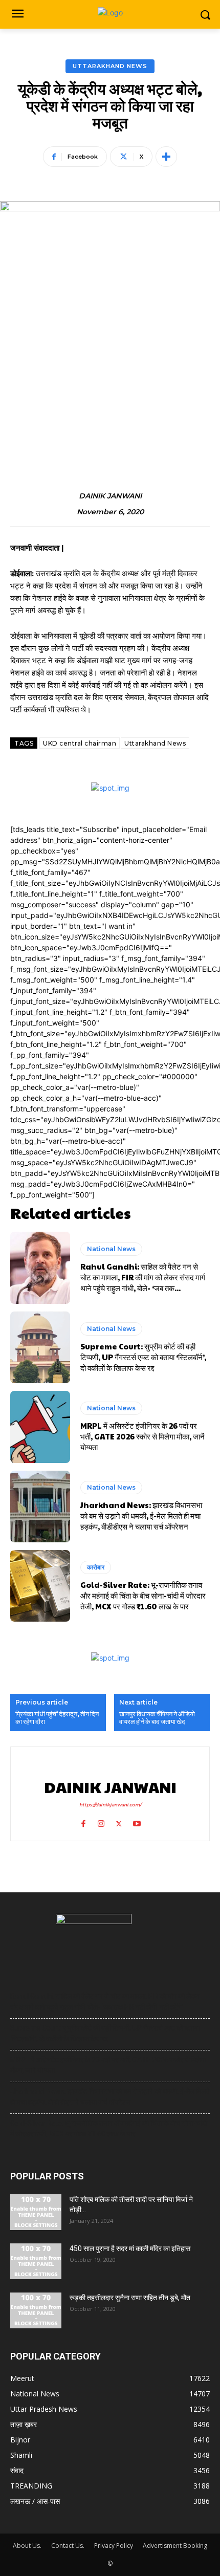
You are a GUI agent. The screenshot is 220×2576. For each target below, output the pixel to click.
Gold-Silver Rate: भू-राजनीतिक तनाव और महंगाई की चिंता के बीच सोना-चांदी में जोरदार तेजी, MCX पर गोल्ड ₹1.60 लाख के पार (143, 1595)
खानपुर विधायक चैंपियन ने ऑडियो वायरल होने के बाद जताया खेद (157, 1718)
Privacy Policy (114, 2546)
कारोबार (96, 1567)
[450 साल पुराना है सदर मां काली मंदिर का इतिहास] (36, 2261)
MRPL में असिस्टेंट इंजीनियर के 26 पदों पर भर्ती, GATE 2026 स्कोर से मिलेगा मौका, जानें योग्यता (142, 1436)
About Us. (27, 2546)
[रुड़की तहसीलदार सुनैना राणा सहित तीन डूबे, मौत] (36, 2310)
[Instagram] (101, 1821)
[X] (119, 1821)
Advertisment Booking (175, 2546)
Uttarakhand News (110, 66)
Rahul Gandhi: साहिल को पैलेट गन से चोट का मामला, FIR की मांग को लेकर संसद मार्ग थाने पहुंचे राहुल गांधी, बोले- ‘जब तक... (143, 1277)
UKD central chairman (80, 743)
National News (111, 1249)
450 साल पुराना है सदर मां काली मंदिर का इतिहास (130, 2248)
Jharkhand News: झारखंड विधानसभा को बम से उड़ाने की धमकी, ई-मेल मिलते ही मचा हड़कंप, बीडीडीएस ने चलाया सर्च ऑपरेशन (141, 1515)
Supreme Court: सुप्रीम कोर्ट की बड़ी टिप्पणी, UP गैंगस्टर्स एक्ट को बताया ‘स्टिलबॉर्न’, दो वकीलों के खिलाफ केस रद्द (143, 1357)
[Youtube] (137, 1821)
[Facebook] (83, 1821)
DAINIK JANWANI (110, 496)
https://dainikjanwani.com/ (110, 1805)
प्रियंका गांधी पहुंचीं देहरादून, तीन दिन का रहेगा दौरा (57, 1718)
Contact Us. (68, 2546)
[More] (166, 157)
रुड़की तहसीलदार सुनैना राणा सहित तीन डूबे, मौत (130, 2298)
